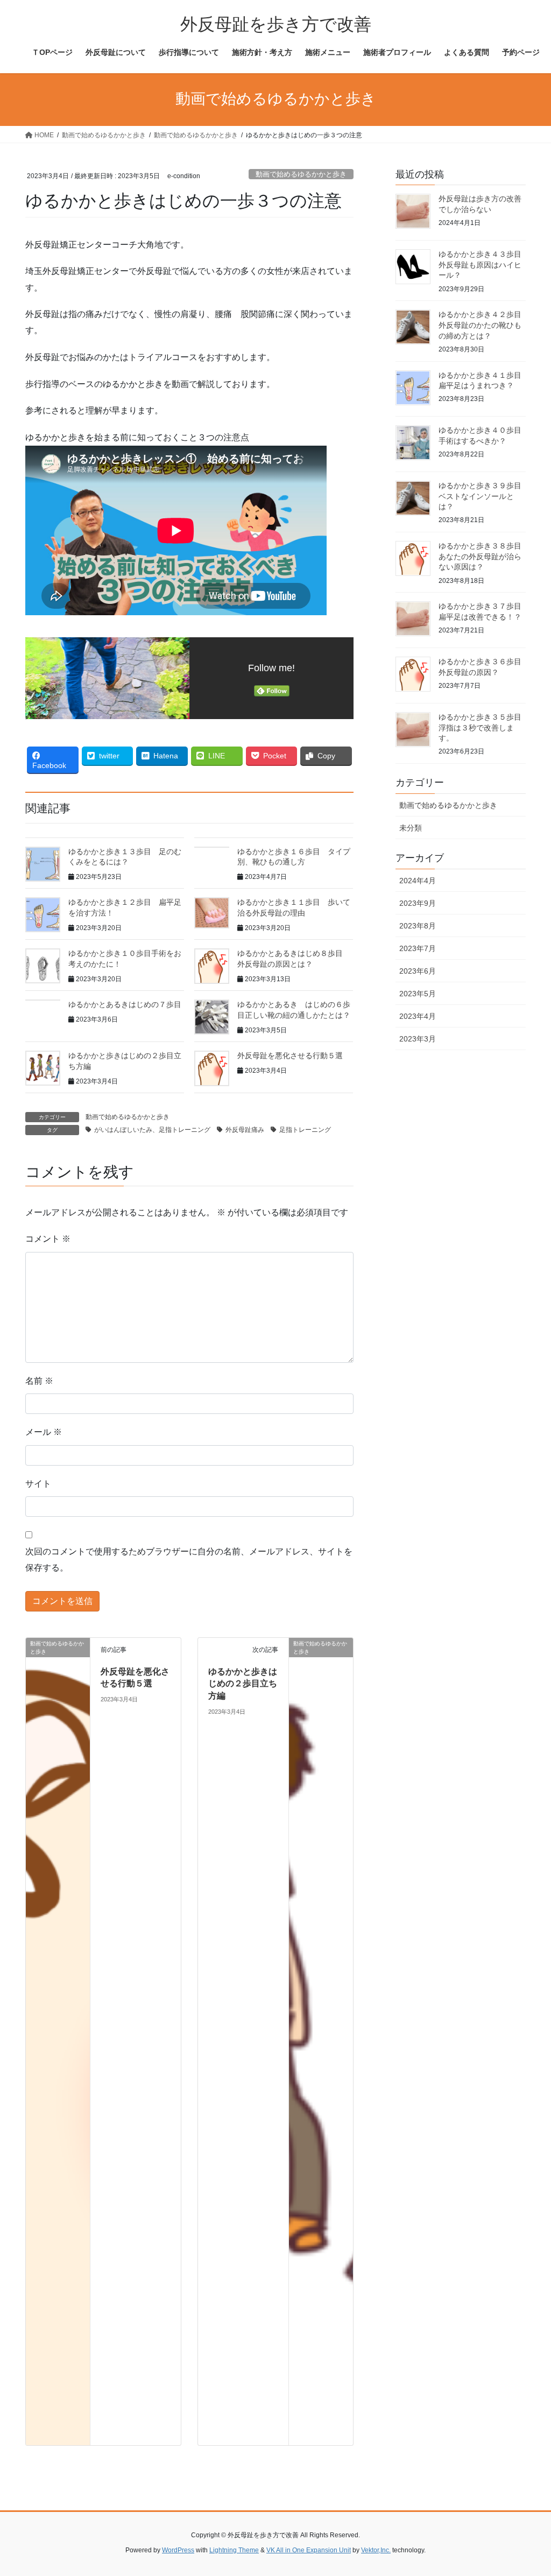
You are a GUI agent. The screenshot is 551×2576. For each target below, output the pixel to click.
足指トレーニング (305, 1130)
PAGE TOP (528, 2489)
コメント (48, 1239)
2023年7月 (418, 948)
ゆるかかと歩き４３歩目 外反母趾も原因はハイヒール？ (484, 265)
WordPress (178, 2550)
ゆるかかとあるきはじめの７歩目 (125, 1004)
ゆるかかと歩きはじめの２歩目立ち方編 (243, 1684)
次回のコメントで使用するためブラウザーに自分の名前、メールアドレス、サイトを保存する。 (189, 1560)
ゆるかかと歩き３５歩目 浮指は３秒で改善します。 (484, 727)
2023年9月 (418, 903)
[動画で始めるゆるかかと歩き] (58, 2041)
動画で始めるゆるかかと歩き (301, 174)
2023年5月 (418, 994)
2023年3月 (418, 1039)
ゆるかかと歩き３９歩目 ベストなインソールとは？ (484, 496)
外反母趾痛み (245, 1130)
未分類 (411, 828)
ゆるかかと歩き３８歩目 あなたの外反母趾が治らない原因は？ (484, 556)
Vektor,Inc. (376, 2550)
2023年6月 (418, 971)
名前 (39, 1381)
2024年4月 (418, 881)
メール (44, 1432)
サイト (38, 1484)
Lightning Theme (234, 2550)
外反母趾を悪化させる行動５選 (290, 1055)
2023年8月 (418, 926)
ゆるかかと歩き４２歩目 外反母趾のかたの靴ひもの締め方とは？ (484, 325)
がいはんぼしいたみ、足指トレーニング (152, 1130)
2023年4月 (418, 1016)
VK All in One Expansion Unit (309, 2550)
